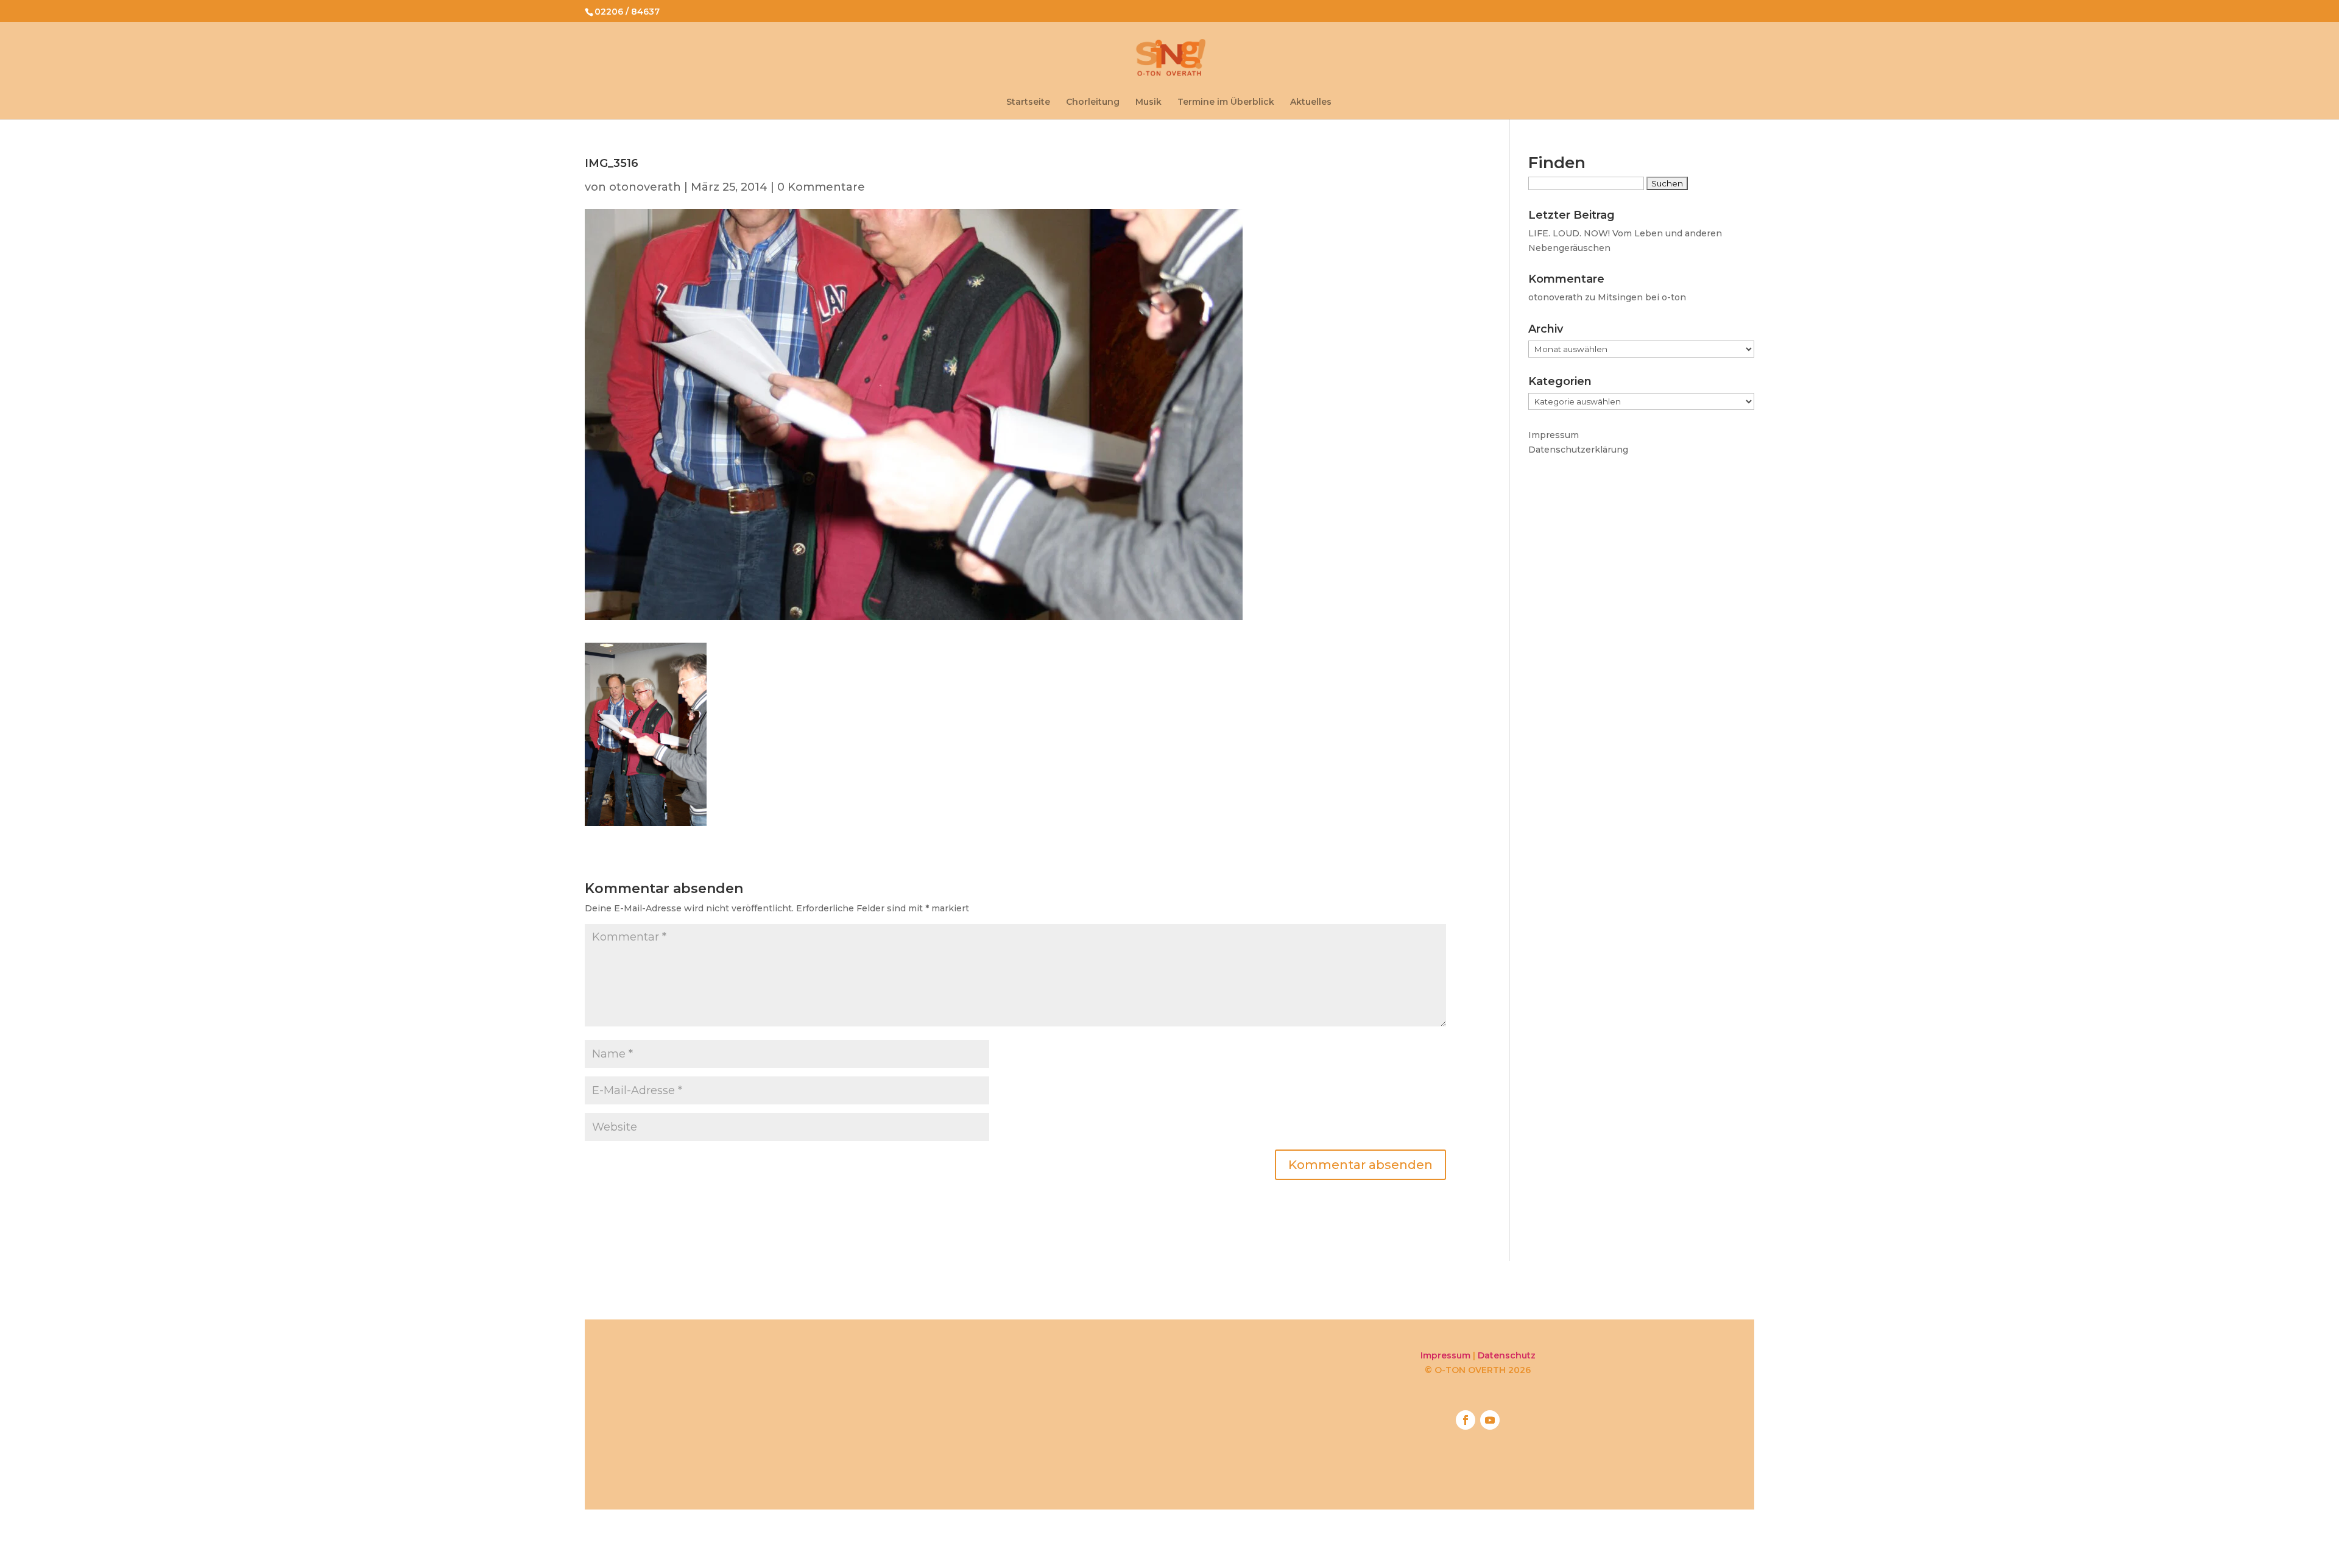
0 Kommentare (821, 187)
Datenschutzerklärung (1578, 450)
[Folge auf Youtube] (1490, 1420)
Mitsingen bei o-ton (1642, 297)
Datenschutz (1507, 1355)
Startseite (1028, 102)
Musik (1148, 102)
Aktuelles (1311, 102)
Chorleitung (1093, 102)
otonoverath (645, 187)
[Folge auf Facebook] (1466, 1420)
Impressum (1554, 435)
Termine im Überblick (1226, 102)
